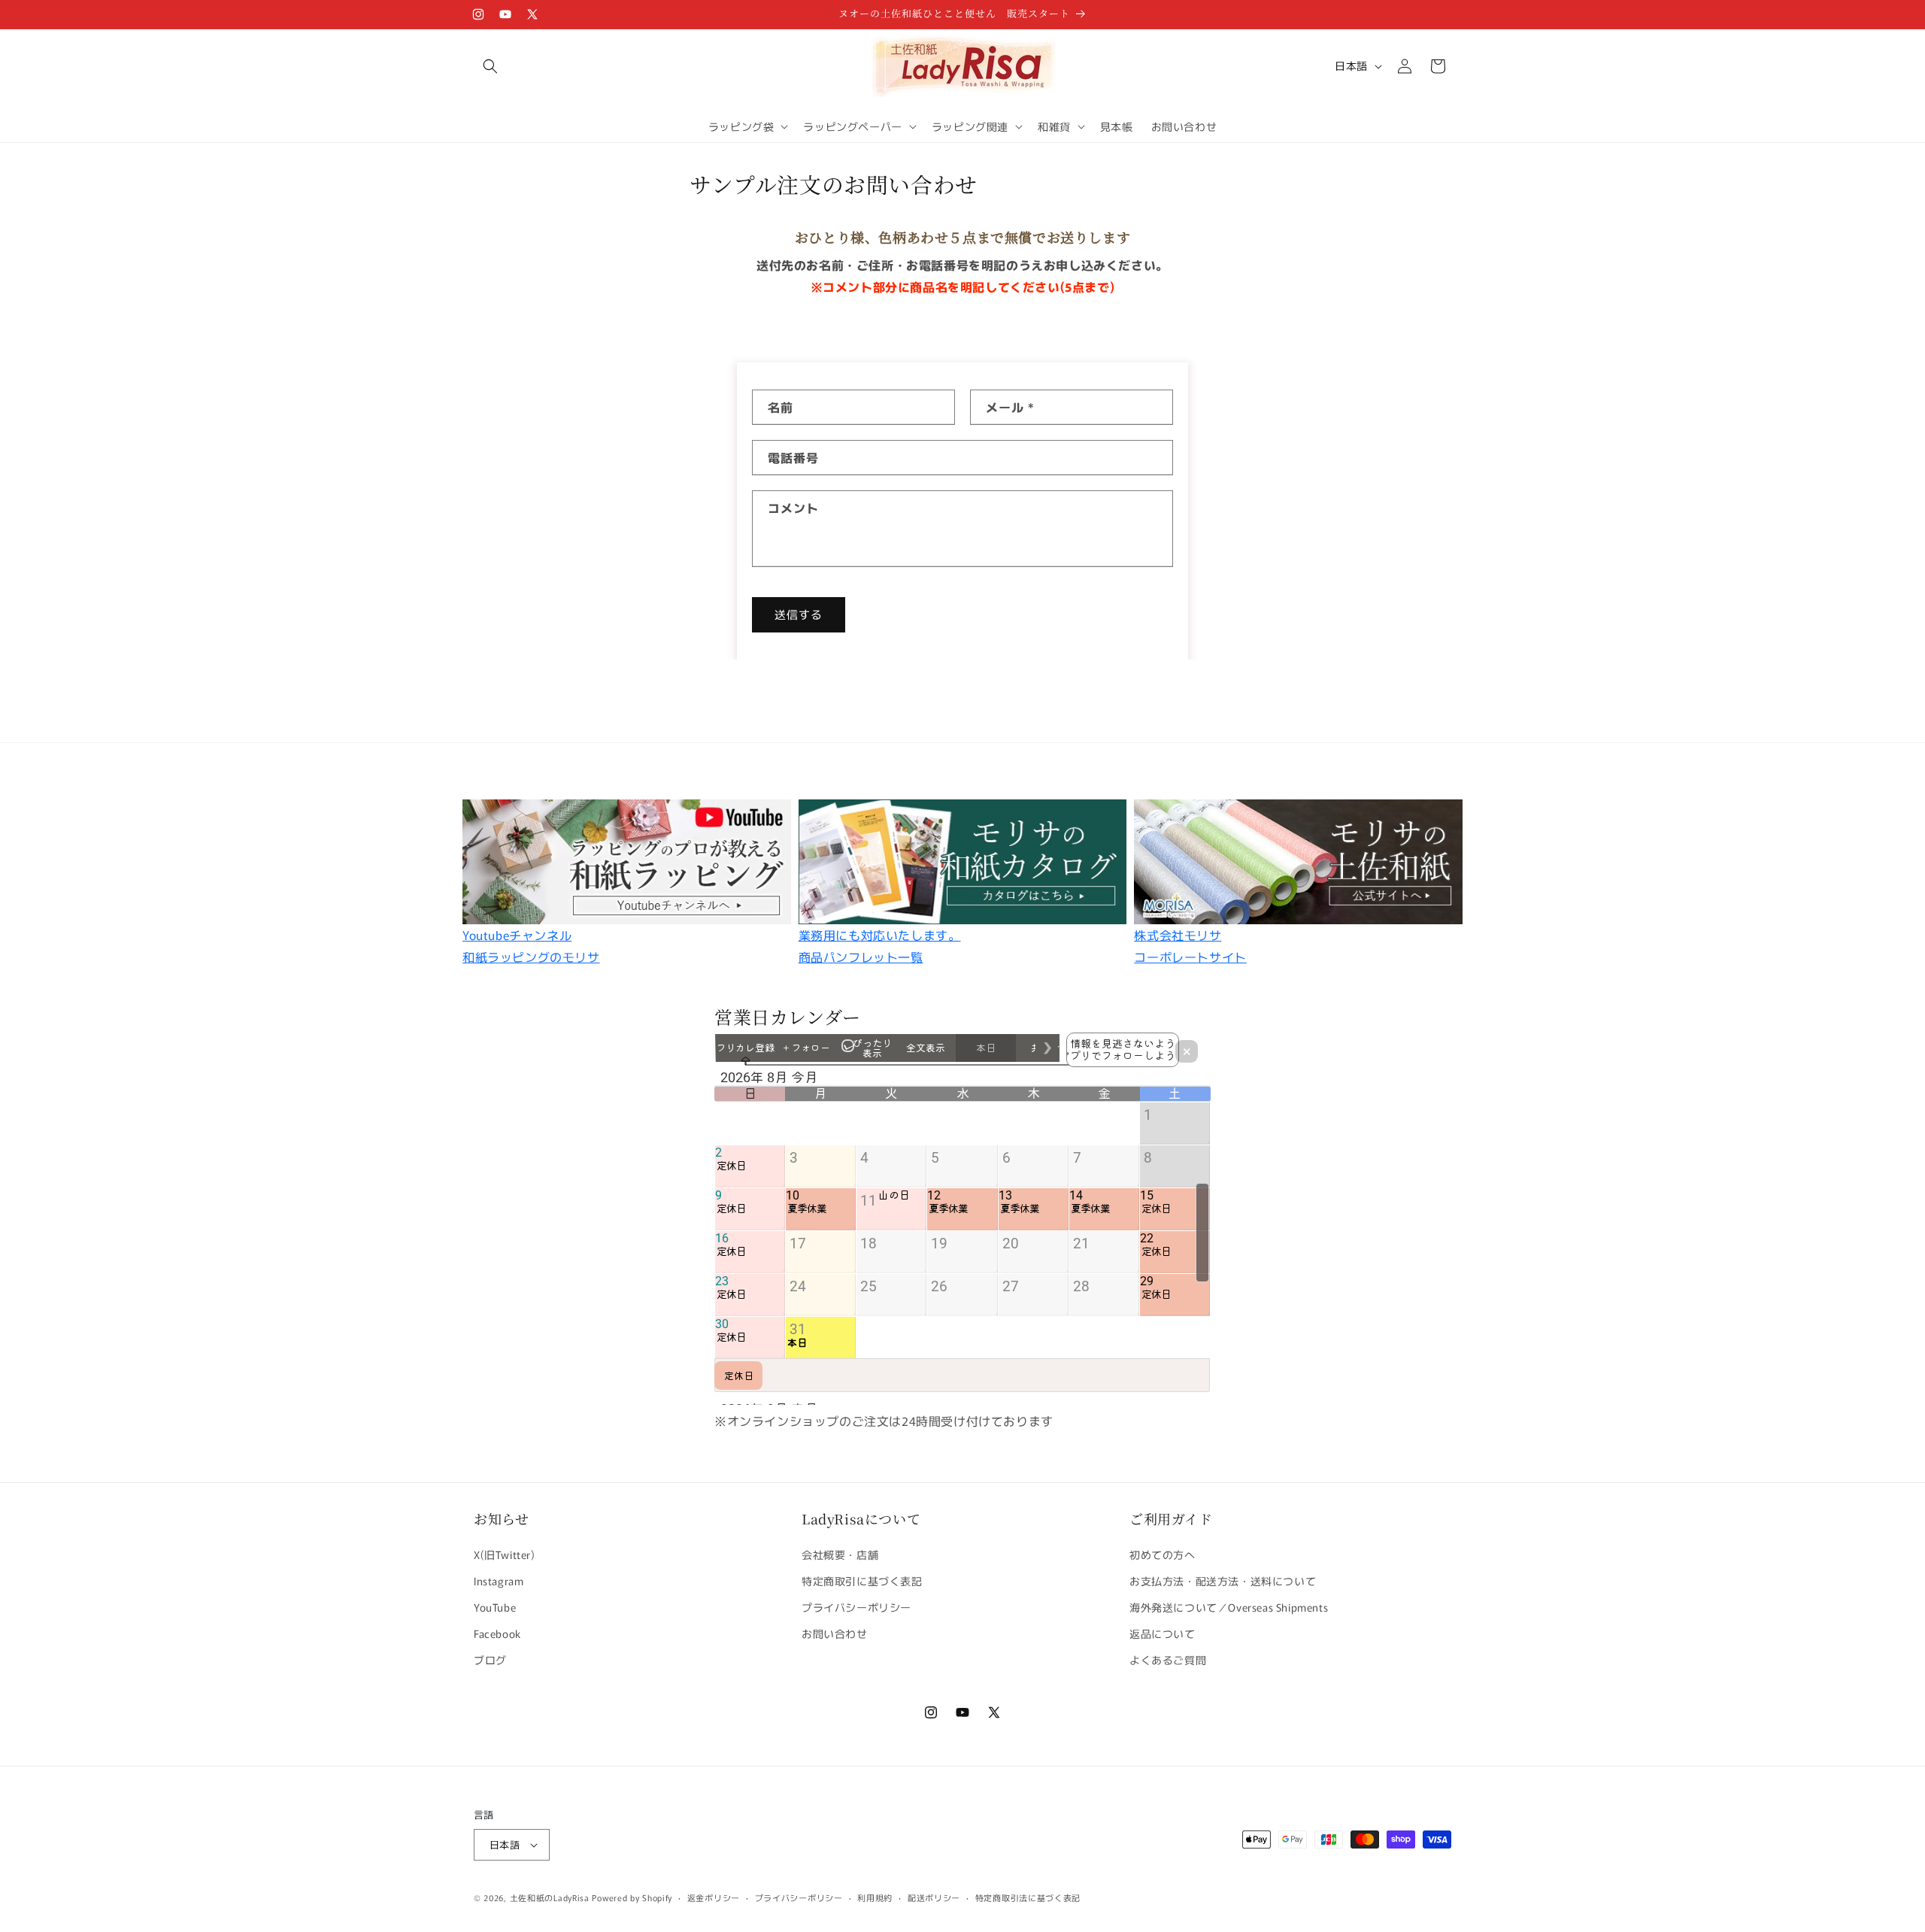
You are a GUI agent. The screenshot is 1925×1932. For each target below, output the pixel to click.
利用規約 (875, 1897)
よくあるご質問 (1168, 1660)
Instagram (499, 1581)
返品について (1163, 1633)
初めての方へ (1163, 1554)
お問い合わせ (835, 1633)
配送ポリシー (934, 1897)
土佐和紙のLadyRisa (550, 1897)
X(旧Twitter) (505, 1554)
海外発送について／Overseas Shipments (1229, 1607)
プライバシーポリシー (856, 1607)
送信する (799, 614)
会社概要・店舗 (840, 1554)
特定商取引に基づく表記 (862, 1581)
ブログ (490, 1660)
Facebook (497, 1633)
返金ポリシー (714, 1897)
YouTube (495, 1607)
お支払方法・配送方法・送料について (1223, 1581)
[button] (490, 66)
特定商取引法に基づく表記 (1028, 1897)
